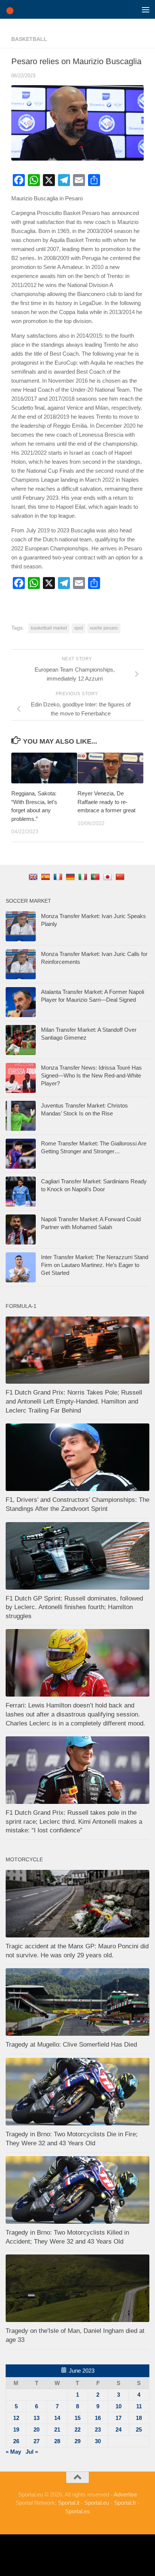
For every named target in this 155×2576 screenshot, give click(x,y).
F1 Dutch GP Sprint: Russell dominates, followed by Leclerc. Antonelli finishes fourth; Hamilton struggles (74, 1607)
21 (57, 2429)
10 (119, 2406)
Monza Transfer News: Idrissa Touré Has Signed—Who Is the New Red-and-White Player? (91, 1075)
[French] (59, 877)
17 (119, 2418)
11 (139, 2406)
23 (98, 2429)
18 (139, 2418)
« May (13, 2452)
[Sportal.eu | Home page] (13, 9)
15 (77, 2418)
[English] (34, 877)
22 (77, 2429)
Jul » (32, 2452)
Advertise (125, 2494)
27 (36, 2441)
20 (36, 2429)
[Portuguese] (96, 877)
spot (78, 628)
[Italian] (84, 877)
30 (98, 2441)
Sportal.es (77, 2511)
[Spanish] (46, 877)
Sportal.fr (125, 2503)
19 (16, 2429)
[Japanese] (109, 877)
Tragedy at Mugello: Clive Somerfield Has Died (71, 2045)
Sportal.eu (97, 2503)
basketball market (49, 628)
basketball (29, 39)
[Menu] (146, 9)
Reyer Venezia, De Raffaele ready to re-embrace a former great (106, 802)
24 (119, 2429)
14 (57, 2418)
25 (139, 2429)
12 (16, 2418)
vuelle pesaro (104, 628)
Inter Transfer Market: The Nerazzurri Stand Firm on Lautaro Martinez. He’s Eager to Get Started (95, 1265)
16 (98, 2418)
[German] (71, 877)
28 (57, 2441)
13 (36, 2418)
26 (16, 2441)
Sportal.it (69, 2503)
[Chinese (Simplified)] (121, 877)
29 (77, 2441)
